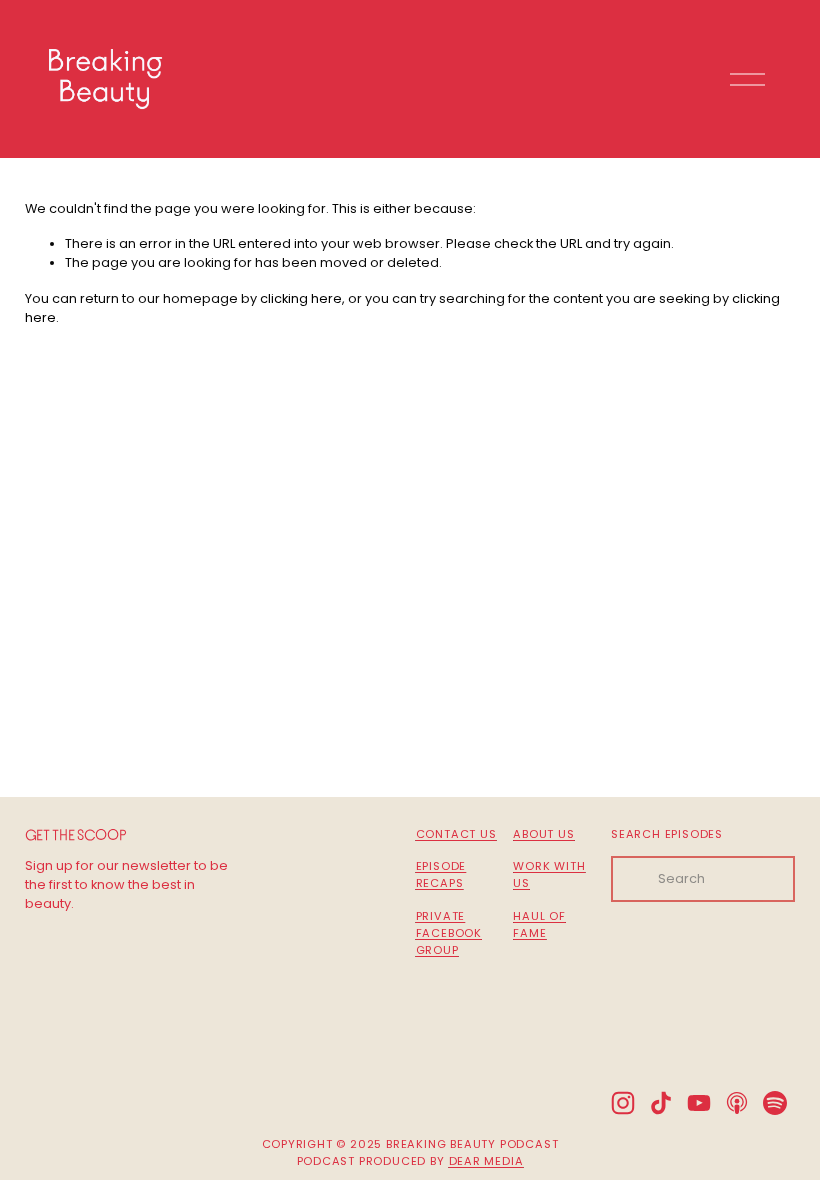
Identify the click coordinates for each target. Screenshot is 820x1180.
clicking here (301, 298)
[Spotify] (775, 1103)
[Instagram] (623, 1103)
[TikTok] (661, 1103)
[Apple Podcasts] (737, 1103)
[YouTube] (699, 1103)
